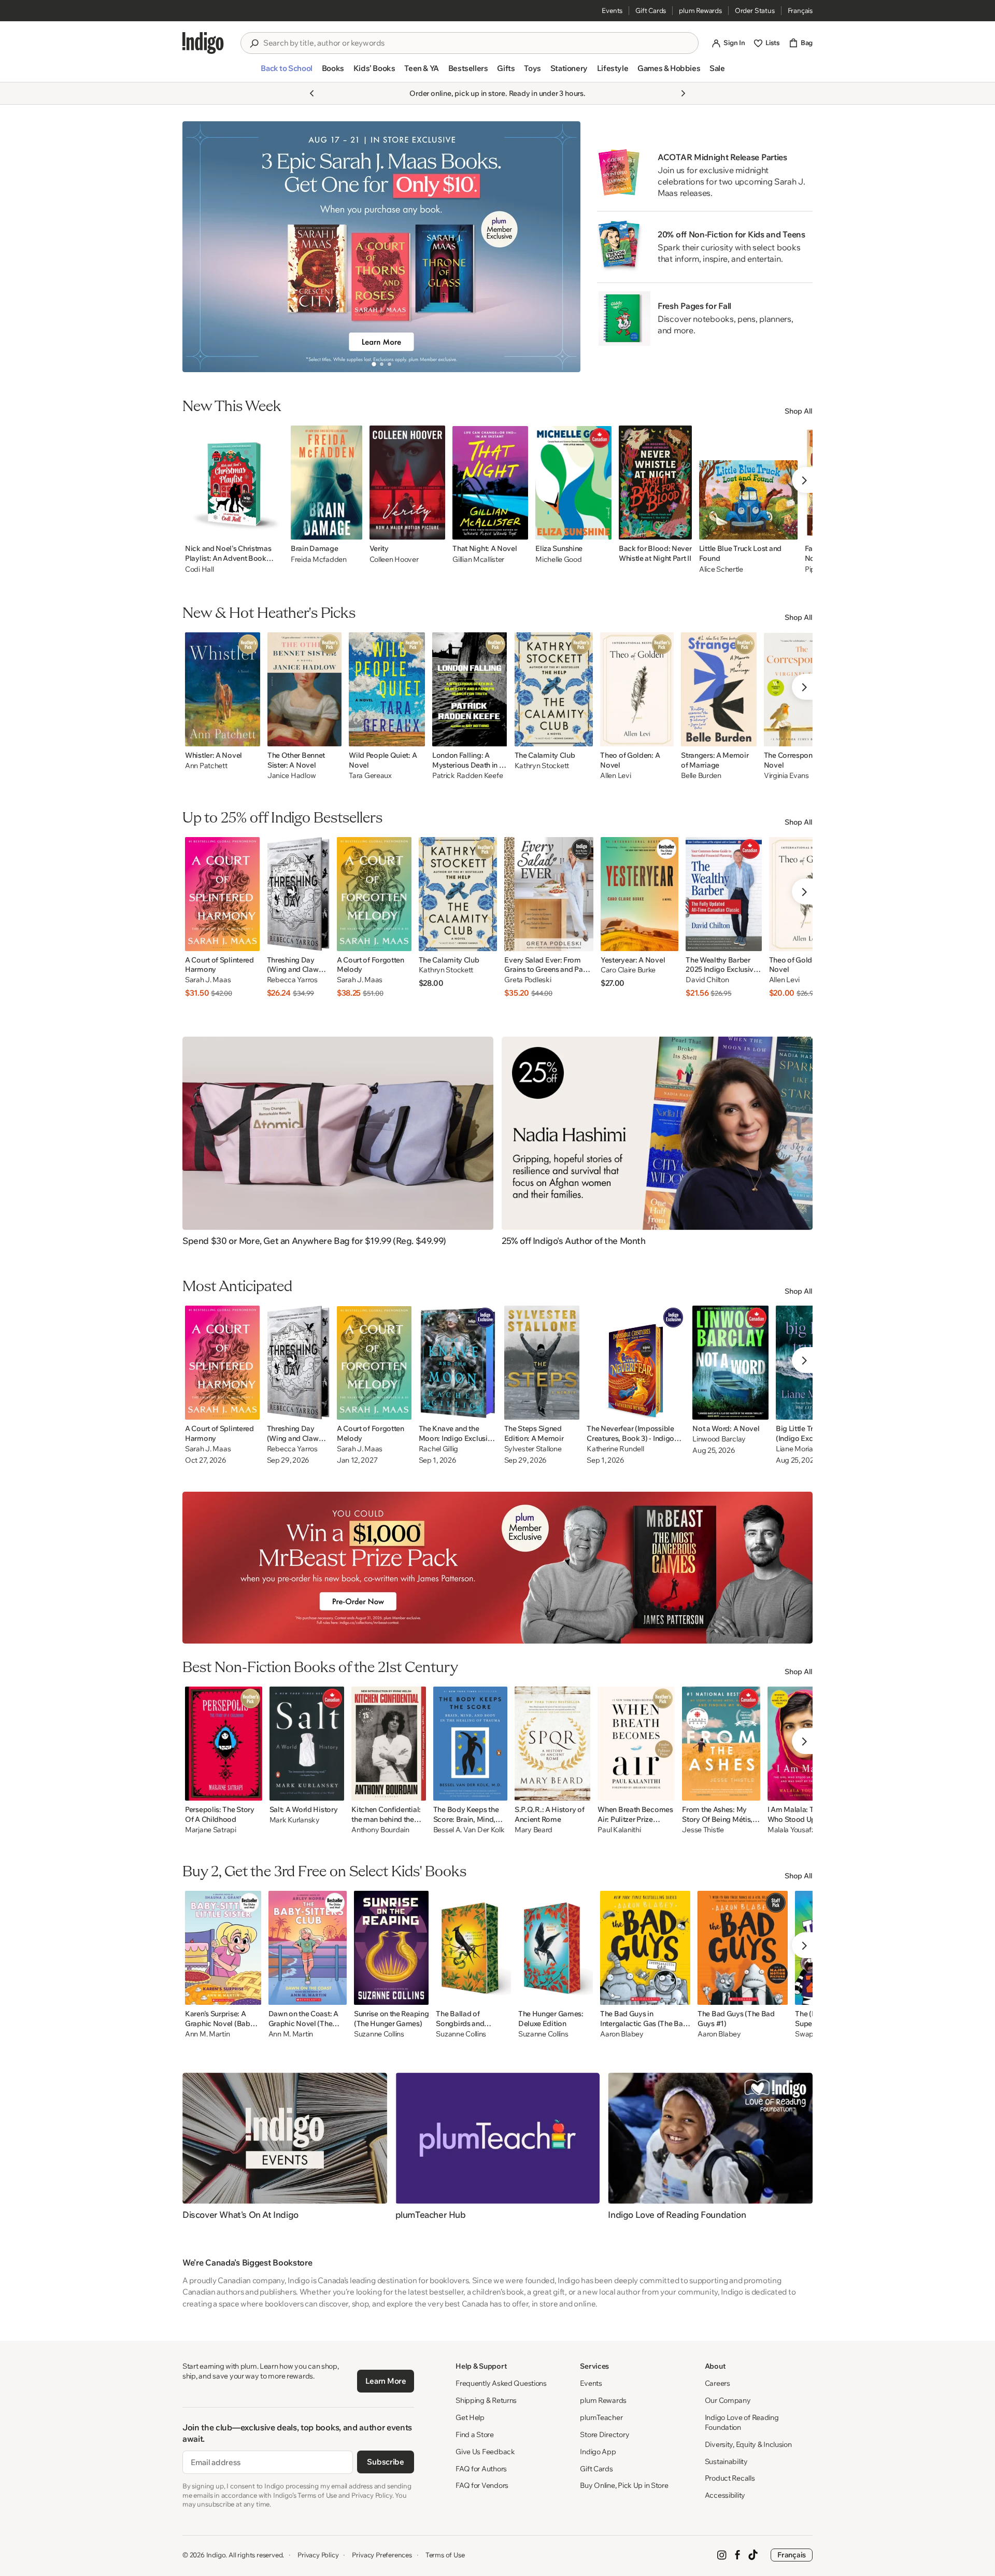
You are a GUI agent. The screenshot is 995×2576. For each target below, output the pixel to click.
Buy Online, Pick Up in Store (624, 2485)
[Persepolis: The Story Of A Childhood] (224, 1744)
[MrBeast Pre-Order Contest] (497, 1568)
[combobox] (477, 43)
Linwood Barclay (719, 1439)
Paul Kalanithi (619, 1830)
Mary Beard (534, 1830)
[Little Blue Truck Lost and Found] (748, 483)
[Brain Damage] (326, 483)
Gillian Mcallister (478, 559)
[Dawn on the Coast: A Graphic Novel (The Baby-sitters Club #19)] (308, 1948)
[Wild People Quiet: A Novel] (387, 689)
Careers (717, 2383)
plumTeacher (601, 2417)
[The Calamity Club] (554, 689)
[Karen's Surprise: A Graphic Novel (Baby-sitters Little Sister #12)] (223, 1948)
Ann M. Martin (207, 2034)
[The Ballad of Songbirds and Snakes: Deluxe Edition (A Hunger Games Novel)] (473, 1948)
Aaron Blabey (622, 2034)
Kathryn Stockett (542, 766)
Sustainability (726, 2461)
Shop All (799, 411)
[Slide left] (199, 247)
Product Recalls (730, 2478)
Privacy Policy (318, 2555)
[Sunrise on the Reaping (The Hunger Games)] (391, 1948)
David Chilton (707, 980)
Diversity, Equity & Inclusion (748, 2444)
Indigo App (598, 2452)
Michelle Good (558, 559)
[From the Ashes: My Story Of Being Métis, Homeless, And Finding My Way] (721, 1744)
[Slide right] (564, 247)
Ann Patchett (206, 766)
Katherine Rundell (615, 1449)
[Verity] (408, 483)
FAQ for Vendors (482, 2485)
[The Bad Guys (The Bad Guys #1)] (743, 1948)
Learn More (386, 2381)
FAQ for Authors (481, 2469)
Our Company (728, 2400)
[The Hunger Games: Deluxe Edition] (556, 1948)
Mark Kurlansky (295, 1820)
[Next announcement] (683, 93)
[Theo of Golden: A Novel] (637, 689)
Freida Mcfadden (319, 559)
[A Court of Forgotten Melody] (374, 894)
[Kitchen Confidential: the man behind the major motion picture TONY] (389, 1744)
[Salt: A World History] (307, 1744)
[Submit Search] (254, 44)
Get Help (470, 2417)
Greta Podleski (528, 980)
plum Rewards (700, 10)
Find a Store (475, 2435)
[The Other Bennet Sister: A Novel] (304, 689)
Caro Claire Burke (628, 970)
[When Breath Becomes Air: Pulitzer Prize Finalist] (636, 1744)
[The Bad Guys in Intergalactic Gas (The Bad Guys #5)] (645, 1948)
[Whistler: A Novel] (223, 689)
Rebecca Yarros (292, 980)
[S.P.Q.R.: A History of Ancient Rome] (552, 1744)
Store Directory (605, 2435)
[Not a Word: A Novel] (730, 1363)
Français (800, 10)
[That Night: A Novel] (490, 483)
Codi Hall (199, 569)
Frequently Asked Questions (501, 2383)
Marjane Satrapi (211, 1830)
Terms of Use (445, 2555)
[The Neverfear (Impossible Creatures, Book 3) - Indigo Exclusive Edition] (636, 1363)
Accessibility (725, 2495)
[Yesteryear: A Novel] (639, 894)
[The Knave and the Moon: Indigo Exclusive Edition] (458, 1363)
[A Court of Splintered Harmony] (222, 894)
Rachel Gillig (438, 1449)
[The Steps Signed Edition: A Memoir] (542, 1363)
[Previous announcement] (312, 93)
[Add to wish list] (273, 529)
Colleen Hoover (394, 559)
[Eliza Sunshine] (573, 483)
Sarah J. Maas (208, 980)
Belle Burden (701, 776)
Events (612, 10)
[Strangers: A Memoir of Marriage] (719, 689)
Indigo (216, 2555)
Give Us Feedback (485, 2452)
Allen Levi (615, 776)
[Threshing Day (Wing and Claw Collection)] (298, 894)
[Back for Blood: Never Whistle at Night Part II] (655, 483)
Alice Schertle (721, 569)
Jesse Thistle (703, 1830)
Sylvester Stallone (533, 1449)
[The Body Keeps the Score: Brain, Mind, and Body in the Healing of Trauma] (470, 1744)
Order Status (755, 10)
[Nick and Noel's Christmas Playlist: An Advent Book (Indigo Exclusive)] (234, 483)
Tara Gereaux (370, 776)
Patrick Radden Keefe (467, 776)
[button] (286, 73)
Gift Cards (651, 10)
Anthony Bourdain (380, 1830)
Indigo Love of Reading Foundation (742, 2422)
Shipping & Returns (486, 2400)
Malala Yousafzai (794, 1830)
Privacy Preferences (382, 2555)
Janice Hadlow (292, 776)
